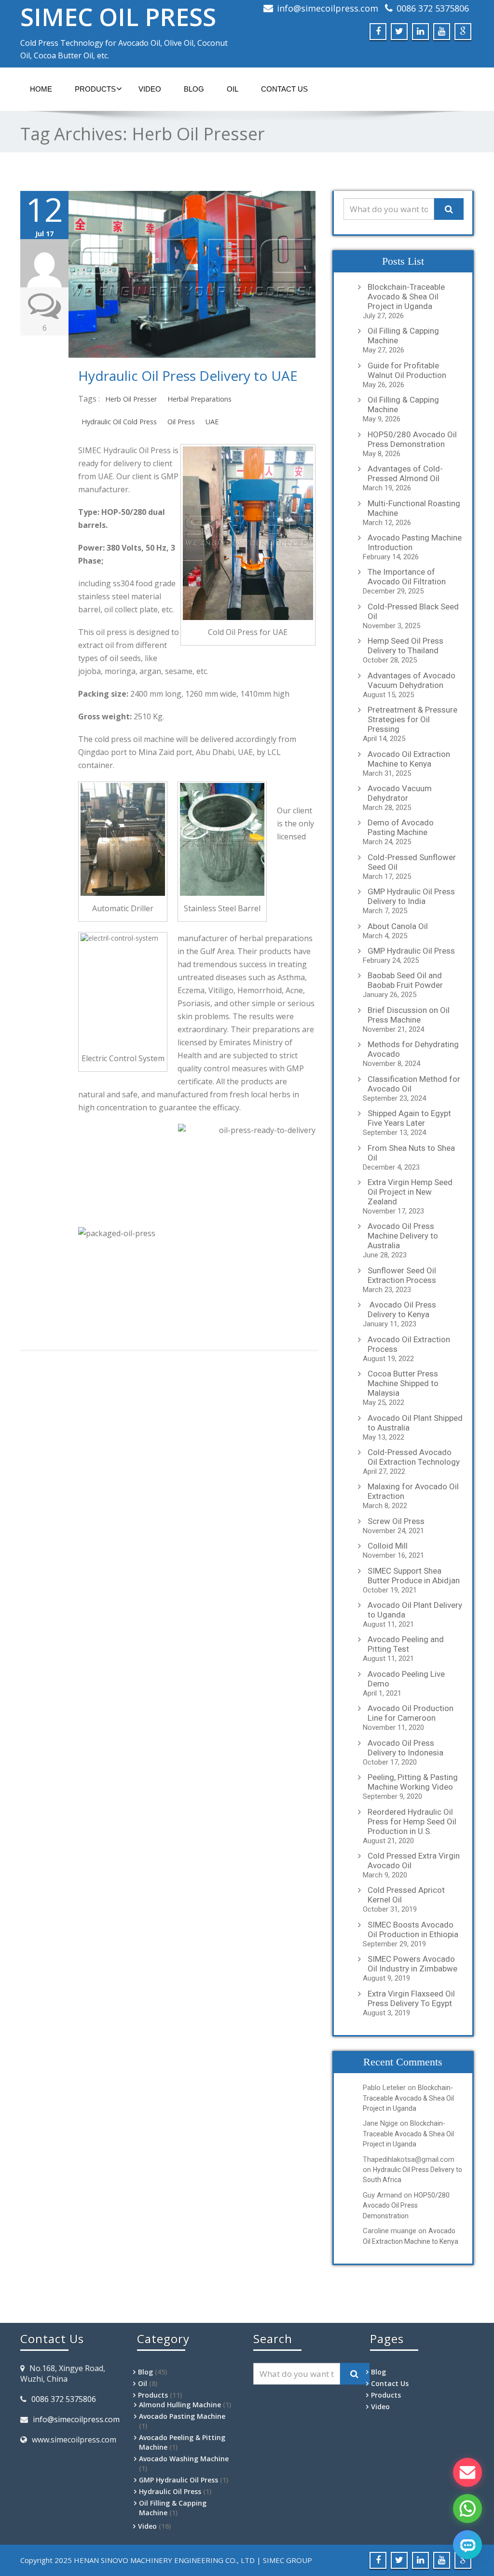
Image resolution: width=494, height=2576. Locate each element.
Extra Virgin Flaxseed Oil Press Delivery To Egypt (411, 1998)
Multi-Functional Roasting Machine (414, 508)
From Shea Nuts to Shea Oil (411, 1153)
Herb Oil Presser (131, 399)
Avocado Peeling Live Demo (406, 1679)
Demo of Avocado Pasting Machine (401, 827)
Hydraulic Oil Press (170, 2491)
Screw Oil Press (396, 1521)
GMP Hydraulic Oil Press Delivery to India (411, 896)
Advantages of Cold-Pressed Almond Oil (405, 473)
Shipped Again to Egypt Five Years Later (409, 1118)
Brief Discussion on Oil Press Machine (409, 1015)
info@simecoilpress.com (328, 8)
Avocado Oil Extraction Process (409, 1344)
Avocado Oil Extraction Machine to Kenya (409, 759)
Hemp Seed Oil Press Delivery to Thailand (405, 646)
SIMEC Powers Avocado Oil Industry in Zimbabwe (412, 1964)
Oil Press (181, 422)
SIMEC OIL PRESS (118, 17)
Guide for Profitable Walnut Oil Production (407, 370)
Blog (194, 89)
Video (150, 89)
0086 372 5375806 (433, 8)
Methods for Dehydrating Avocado (413, 1049)
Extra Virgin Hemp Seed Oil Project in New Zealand (410, 1192)
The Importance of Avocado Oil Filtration (407, 577)
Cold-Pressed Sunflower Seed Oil (412, 862)
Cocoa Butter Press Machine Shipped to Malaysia (403, 1383)
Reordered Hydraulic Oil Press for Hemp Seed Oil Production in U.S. (412, 1821)
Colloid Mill (388, 1546)
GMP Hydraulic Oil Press (411, 951)
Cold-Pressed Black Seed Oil (413, 611)
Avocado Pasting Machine (182, 2416)
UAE (212, 422)
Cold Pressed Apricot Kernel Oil (406, 1895)
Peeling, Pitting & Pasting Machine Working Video (413, 1782)
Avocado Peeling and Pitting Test (406, 1644)
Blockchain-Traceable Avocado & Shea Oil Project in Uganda (406, 297)
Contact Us (284, 89)
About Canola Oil (398, 926)
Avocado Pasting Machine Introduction (415, 542)
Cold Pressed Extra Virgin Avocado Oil (414, 1861)
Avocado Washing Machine (184, 2459)
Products (95, 89)
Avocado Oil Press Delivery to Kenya (402, 1309)
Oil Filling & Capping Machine (403, 336)
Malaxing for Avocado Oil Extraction (413, 1491)
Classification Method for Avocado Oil (414, 1084)
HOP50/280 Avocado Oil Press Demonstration (412, 439)
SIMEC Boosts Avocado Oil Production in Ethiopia (413, 1929)
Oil (233, 89)
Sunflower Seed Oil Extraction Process (402, 1275)
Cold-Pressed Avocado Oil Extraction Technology (414, 1457)
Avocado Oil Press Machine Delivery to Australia (403, 1236)
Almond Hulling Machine (180, 2405)
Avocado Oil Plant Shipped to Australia (415, 1423)
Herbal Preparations (199, 399)
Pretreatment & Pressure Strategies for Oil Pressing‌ (412, 719)
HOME (41, 89)
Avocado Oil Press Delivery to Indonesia (405, 1748)
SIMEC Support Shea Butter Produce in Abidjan (414, 1576)
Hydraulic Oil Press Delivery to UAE (188, 376)
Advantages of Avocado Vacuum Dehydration (412, 680)
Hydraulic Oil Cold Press (119, 422)
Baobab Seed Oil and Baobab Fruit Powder (405, 980)
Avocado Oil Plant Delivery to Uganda (415, 1610)
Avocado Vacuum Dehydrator (400, 793)
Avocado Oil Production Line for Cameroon (411, 1713)
